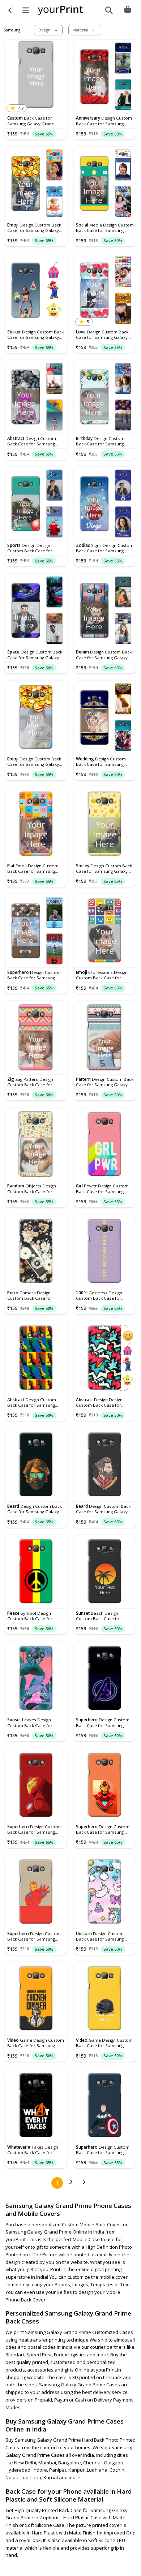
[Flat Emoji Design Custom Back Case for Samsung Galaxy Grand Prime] (36, 824)
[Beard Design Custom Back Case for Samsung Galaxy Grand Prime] (36, 1465)
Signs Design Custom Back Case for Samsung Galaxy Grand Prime (105, 548)
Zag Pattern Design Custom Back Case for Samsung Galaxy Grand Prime (31, 1082)
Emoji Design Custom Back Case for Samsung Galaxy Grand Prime (33, 868)
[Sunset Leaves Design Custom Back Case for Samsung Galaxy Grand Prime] (36, 1678)
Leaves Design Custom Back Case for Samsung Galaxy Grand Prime (31, 1722)
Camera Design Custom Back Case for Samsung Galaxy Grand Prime (31, 1295)
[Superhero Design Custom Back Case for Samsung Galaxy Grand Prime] (36, 931)
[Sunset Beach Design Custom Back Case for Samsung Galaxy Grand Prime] (105, 1571)
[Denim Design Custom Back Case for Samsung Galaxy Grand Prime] (105, 610)
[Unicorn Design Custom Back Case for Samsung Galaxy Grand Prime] (105, 1892)
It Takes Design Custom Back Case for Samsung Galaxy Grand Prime (33, 2150)
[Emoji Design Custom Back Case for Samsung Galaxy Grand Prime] (36, 184)
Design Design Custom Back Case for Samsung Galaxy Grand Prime (31, 548)
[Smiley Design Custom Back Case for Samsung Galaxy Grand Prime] (105, 824)
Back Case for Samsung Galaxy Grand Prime (31, 121)
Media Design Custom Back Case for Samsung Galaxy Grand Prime (105, 228)
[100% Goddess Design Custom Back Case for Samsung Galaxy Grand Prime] (105, 1251)
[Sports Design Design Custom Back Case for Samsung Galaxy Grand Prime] (36, 504)
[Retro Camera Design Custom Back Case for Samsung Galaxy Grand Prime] (36, 1251)
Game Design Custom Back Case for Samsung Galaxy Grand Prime (36, 2043)
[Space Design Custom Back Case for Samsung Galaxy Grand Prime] (36, 610)
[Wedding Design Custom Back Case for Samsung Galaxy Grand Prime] (105, 717)
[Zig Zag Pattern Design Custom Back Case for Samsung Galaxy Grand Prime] (36, 1037)
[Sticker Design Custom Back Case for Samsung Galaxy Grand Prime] (36, 290)
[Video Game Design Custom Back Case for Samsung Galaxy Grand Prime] (36, 1999)
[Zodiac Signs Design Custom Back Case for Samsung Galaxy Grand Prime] (105, 504)
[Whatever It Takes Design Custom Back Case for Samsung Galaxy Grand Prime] (36, 2105)
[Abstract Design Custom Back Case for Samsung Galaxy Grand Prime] (36, 397)
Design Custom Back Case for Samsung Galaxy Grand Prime (104, 121)
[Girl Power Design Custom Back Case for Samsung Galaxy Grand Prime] (105, 1144)
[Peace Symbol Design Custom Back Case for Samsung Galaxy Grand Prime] (36, 1571)
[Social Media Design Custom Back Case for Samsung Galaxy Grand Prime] (105, 184)
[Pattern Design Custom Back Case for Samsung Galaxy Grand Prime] (105, 1037)
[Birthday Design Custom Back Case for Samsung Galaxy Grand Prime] (105, 397)
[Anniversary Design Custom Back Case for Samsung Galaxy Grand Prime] (105, 77)
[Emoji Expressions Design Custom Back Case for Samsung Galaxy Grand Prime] (105, 931)
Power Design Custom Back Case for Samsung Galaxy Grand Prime (102, 1188)
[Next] (84, 2183)
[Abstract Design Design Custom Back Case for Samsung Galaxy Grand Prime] (105, 1358)
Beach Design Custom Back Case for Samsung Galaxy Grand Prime (100, 1616)
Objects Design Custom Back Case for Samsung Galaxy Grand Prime (32, 1188)
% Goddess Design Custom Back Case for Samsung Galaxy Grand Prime (100, 1295)
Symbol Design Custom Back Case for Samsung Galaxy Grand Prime (31, 1616)
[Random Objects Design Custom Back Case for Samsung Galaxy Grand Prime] (36, 1144)
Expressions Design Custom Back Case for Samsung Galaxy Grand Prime (102, 975)
